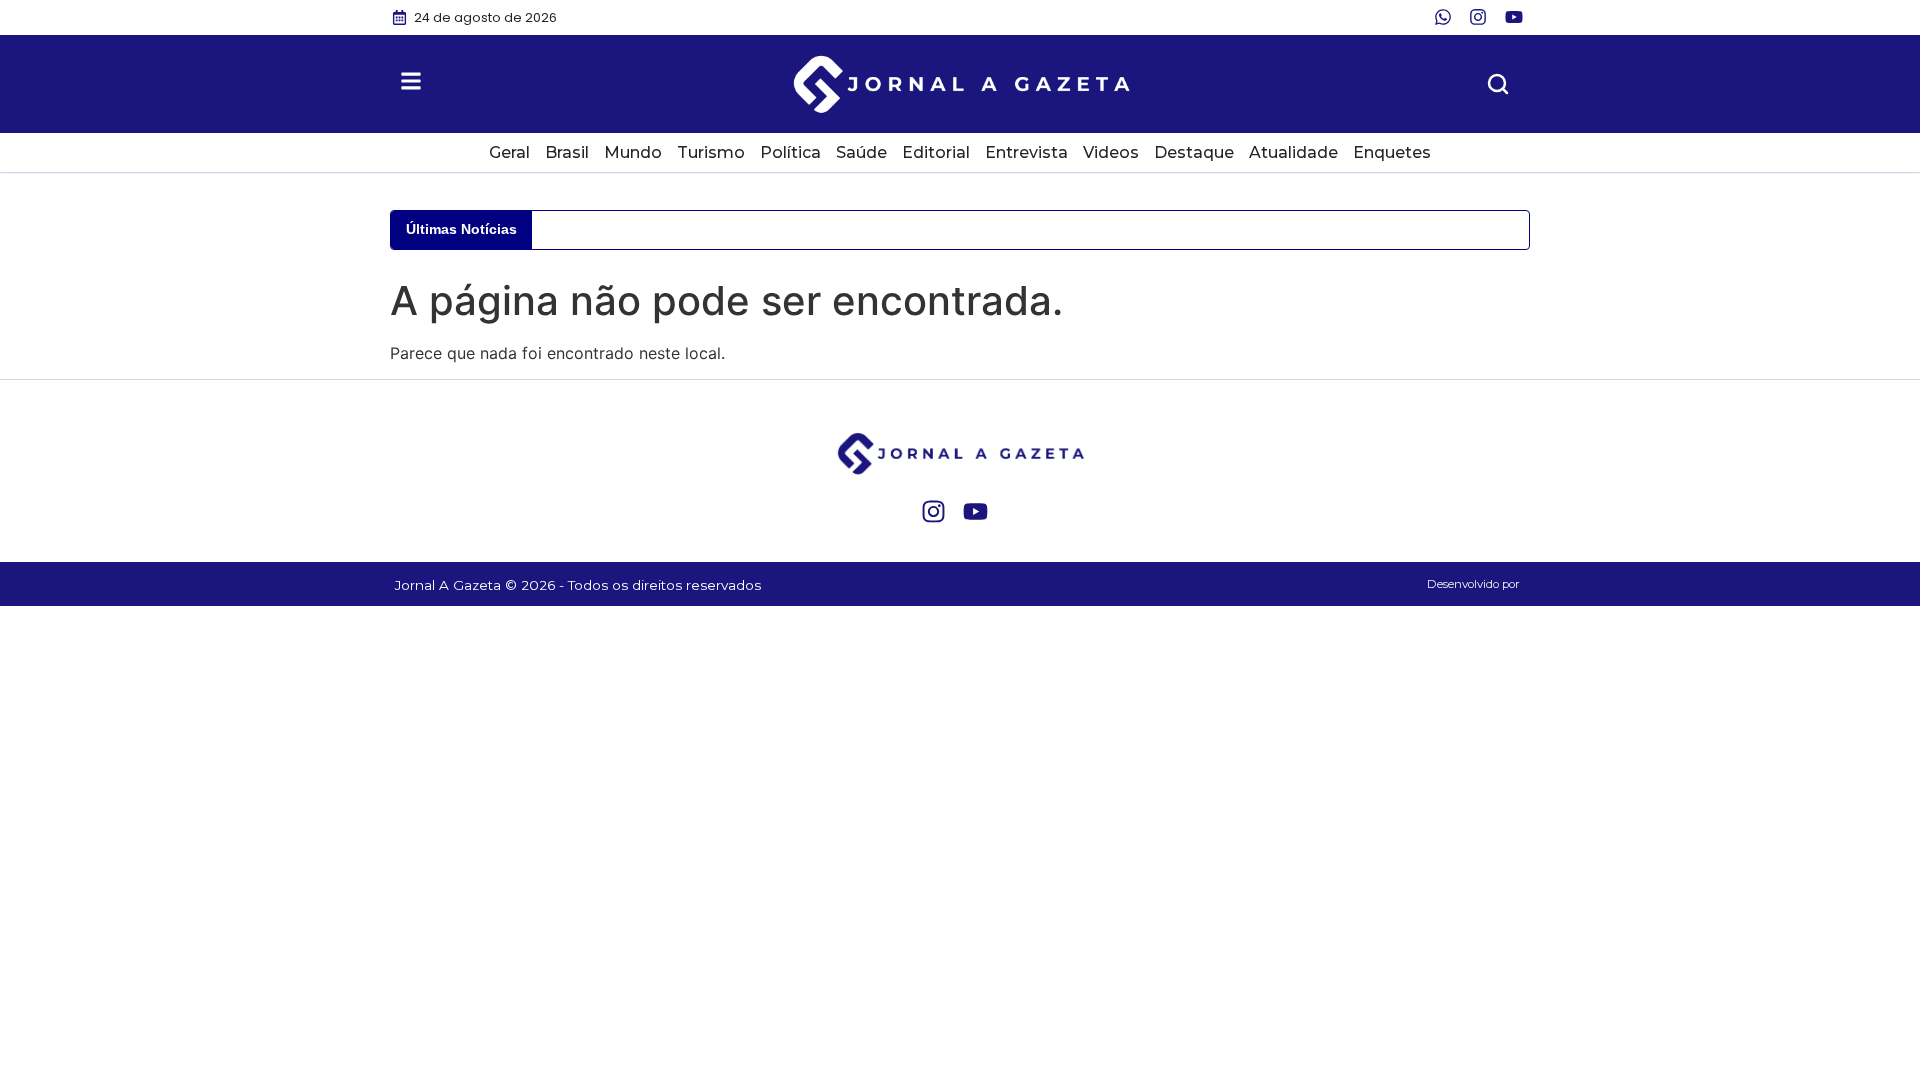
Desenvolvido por (1473, 584)
